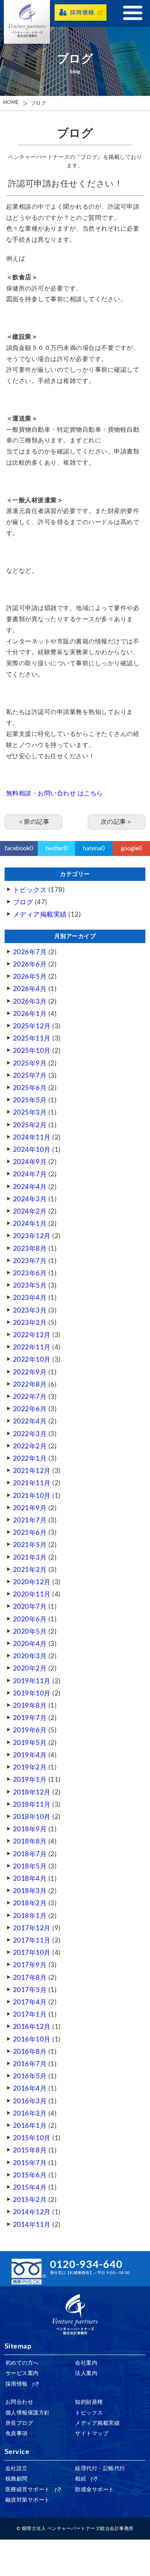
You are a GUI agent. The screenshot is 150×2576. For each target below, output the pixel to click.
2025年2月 (30, 1125)
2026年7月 (30, 952)
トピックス (30, 890)
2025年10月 (32, 1051)
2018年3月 (30, 1891)
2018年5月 (30, 1866)
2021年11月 (32, 1483)
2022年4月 (30, 1421)
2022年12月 (32, 1335)
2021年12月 (32, 1471)
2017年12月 (32, 1928)
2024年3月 (30, 1199)
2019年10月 (32, 1693)
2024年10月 (32, 1150)
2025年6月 (30, 1088)
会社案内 (86, 2363)
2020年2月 (30, 1668)
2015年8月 (30, 2150)
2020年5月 (30, 1632)
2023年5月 (30, 1286)
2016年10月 (32, 2039)
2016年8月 (30, 2052)
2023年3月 (30, 1310)
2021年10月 (32, 1496)
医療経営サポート (28, 2490)
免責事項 (17, 2434)
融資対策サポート (28, 2500)
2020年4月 (30, 1644)
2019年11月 (32, 1681)
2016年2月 (30, 2113)
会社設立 (17, 2469)
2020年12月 (32, 1582)
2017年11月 (32, 1940)
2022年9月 (30, 1372)
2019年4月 (30, 1755)
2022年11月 (32, 1347)
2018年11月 (32, 1805)
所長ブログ (19, 2423)
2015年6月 (30, 2175)
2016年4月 (30, 2089)
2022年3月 (30, 1434)
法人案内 (86, 2373)
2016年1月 (30, 2126)
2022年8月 (30, 1384)
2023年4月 (30, 1298)
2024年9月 (30, 1162)
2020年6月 (30, 1619)
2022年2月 (30, 1446)
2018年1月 (30, 1916)
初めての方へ (22, 2363)
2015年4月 (30, 2188)
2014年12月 (32, 2212)
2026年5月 (30, 977)
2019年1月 (30, 1780)
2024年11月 (32, 1137)
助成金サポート (95, 2490)
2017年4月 (30, 2002)
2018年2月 (30, 1903)
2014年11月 (32, 2225)
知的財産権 (89, 2402)
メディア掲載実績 (40, 914)
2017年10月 (32, 1953)
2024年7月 (30, 1174)
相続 (81, 2479)
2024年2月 (30, 1211)
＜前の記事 (34, 822)
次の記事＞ (117, 822)
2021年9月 (30, 1508)
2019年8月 (30, 1706)
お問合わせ (19, 2402)
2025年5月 (30, 1100)
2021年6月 (30, 1533)
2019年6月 (30, 1730)
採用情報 (17, 2384)
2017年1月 (30, 2014)
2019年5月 (30, 1743)
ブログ (39, 103)
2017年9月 (30, 1965)
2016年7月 (30, 2064)
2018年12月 (32, 1792)
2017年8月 (30, 1978)
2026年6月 (30, 964)
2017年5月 (30, 1990)
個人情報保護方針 (28, 2413)
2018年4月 (30, 1879)
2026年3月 (30, 1002)
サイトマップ (92, 2434)
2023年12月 (32, 1236)
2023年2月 (30, 1323)
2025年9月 (30, 1063)
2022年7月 (30, 1397)
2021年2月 (30, 1570)
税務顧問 (17, 2479)
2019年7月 (30, 1718)
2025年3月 (30, 1112)
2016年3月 (30, 2101)
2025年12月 (32, 1026)
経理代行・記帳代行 (100, 2469)
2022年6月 (30, 1409)
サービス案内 (22, 2373)
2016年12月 (32, 2027)
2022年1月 (30, 1459)
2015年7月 (30, 2163)
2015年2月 (30, 2200)
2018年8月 (30, 1841)
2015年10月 (32, 2138)
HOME (11, 103)
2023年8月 (30, 1249)
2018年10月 (32, 1817)
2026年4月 (30, 989)
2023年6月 (30, 1273)
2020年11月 (32, 1594)
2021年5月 (30, 1545)
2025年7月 (30, 1076)
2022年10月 (32, 1360)
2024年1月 (30, 1224)
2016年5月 (30, 2076)
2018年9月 (30, 1829)
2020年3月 (30, 1656)
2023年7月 (30, 1261)
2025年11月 (32, 1038)
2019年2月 (30, 1767)
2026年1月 (30, 1014)
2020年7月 (30, 1607)
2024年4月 (30, 1187)
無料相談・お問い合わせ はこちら (55, 793)
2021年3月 (30, 1558)
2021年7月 (30, 1520)
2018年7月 (30, 1854)
